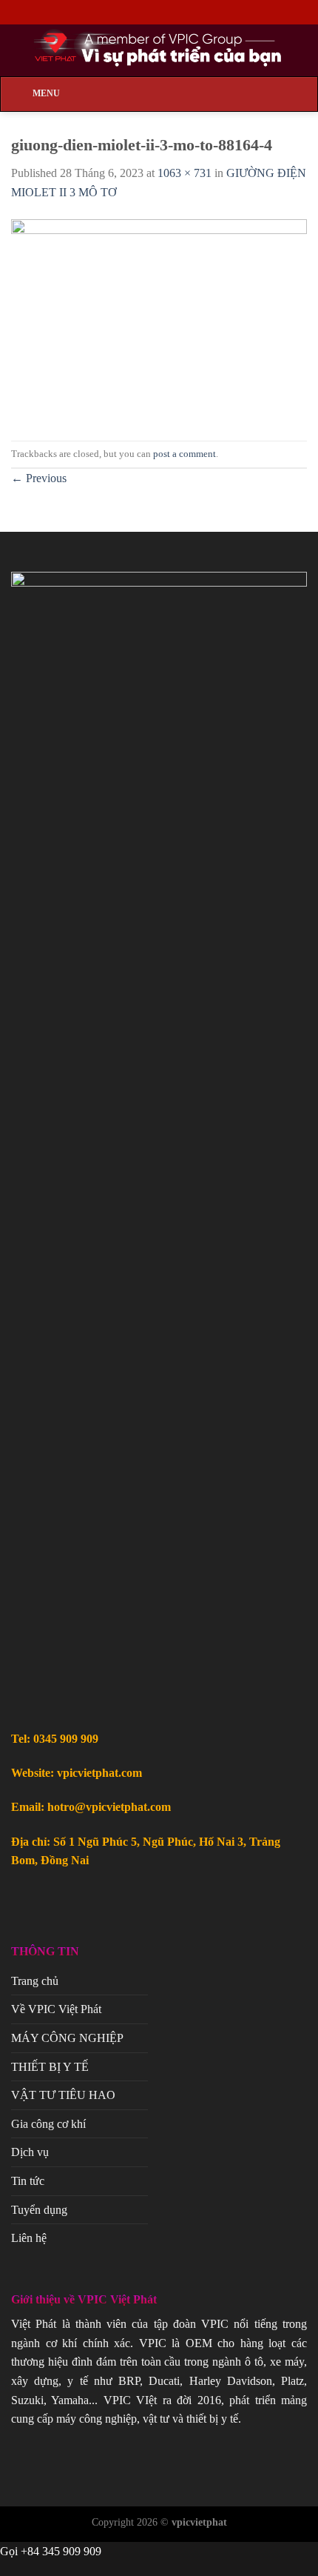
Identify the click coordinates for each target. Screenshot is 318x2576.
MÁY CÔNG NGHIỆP (67, 2038)
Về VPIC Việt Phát (56, 2009)
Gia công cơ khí (48, 2124)
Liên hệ (29, 2238)
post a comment (185, 454)
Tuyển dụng (39, 2210)
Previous (39, 478)
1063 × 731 (185, 173)
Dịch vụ (30, 2152)
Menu (46, 93)
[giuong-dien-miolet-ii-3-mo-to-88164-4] (159, 320)
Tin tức (28, 2181)
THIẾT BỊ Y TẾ (50, 2067)
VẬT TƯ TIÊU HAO (63, 2095)
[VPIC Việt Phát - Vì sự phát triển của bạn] (159, 50)
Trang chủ (35, 1981)
